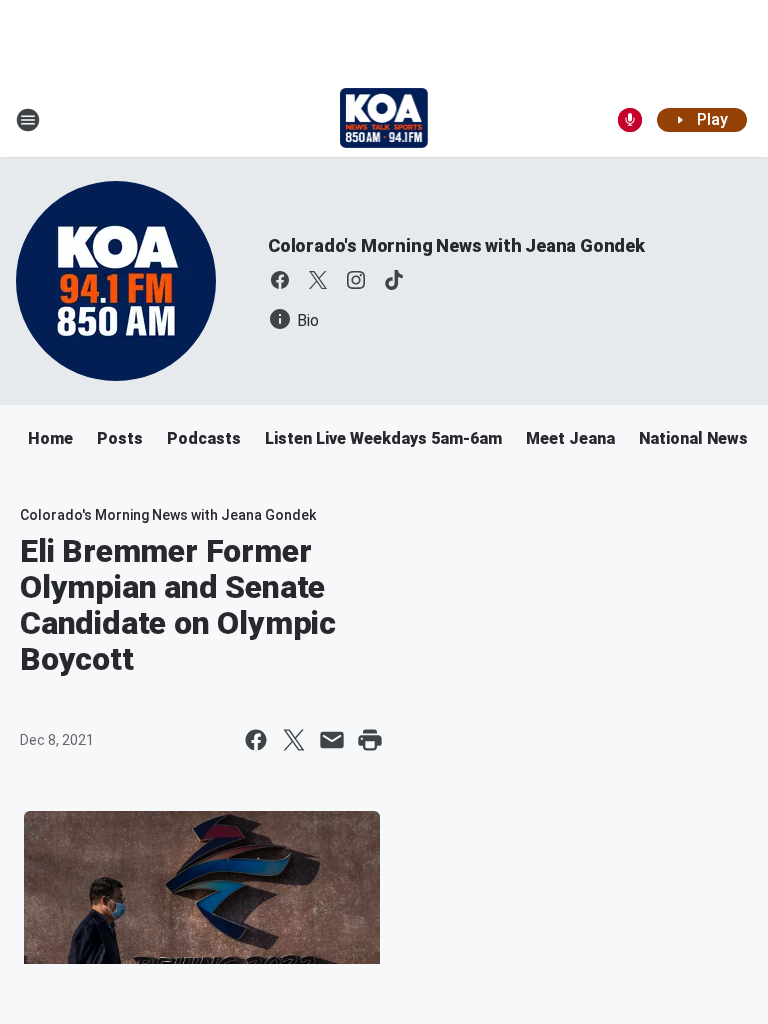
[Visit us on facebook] (280, 280)
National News (693, 438)
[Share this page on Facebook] (256, 740)
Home (50, 438)
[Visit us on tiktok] (394, 280)
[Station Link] (384, 120)
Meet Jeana (570, 438)
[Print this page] (370, 740)
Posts (120, 438)
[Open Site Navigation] (28, 120)
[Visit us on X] (318, 280)
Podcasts (204, 438)
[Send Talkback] (630, 120)
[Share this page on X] (294, 740)
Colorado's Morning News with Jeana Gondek (456, 245)
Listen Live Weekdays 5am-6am (383, 438)
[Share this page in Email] (332, 740)
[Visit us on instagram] (356, 280)
